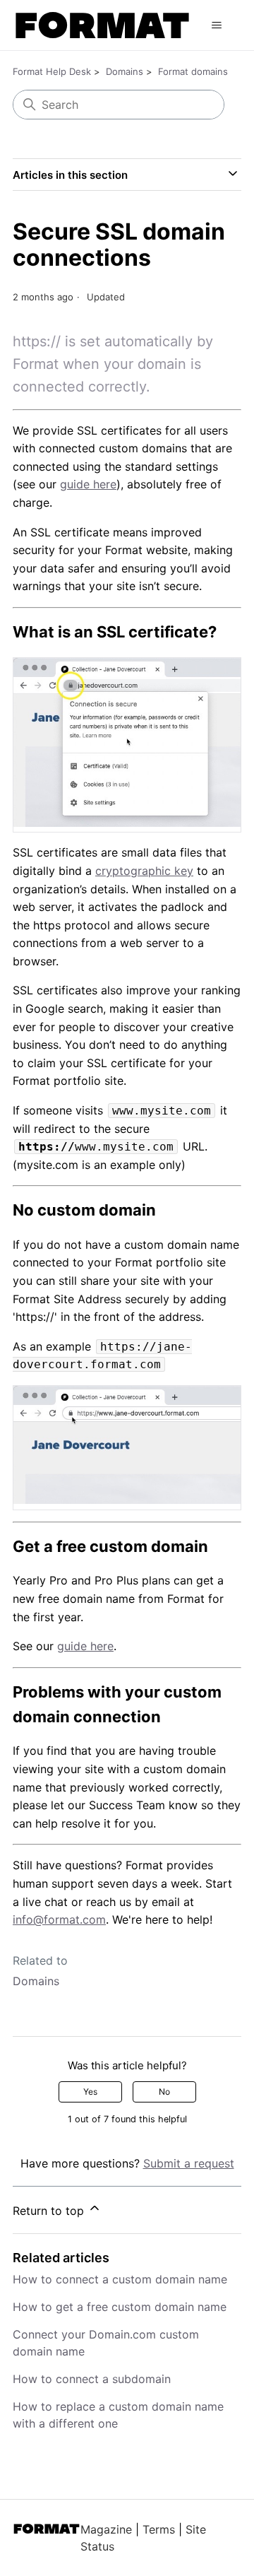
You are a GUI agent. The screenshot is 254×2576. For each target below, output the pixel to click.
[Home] (102, 25)
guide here (88, 484)
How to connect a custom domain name (120, 2279)
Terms (159, 2529)
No (164, 2092)
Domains (125, 71)
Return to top (50, 2211)
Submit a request (189, 2163)
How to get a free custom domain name (120, 2307)
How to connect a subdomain (92, 2379)
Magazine (106, 2529)
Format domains (193, 71)
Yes (90, 2092)
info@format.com (59, 1919)
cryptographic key (144, 871)
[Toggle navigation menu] (217, 25)
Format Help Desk (52, 71)
